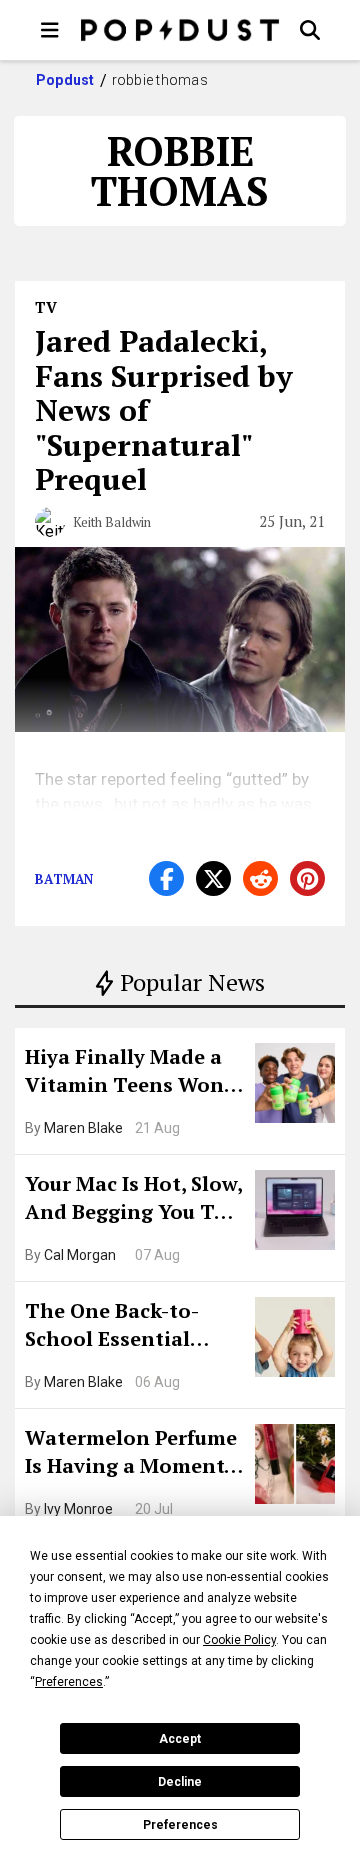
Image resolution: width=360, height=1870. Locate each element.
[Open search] (310, 30)
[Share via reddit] (260, 878)
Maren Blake (83, 1128)
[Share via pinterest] (307, 878)
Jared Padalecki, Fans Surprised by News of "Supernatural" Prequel (164, 410)
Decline (180, 1782)
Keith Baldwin (112, 522)
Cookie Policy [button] (239, 1640)
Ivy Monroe (78, 1509)
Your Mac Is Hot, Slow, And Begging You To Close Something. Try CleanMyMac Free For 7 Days (133, 1200)
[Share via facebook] (166, 878)
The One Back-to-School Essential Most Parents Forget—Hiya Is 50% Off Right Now (127, 1327)
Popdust (65, 80)
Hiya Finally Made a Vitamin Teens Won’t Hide (132, 1073)
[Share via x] (213, 878)
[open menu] (50, 30)
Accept (180, 1739)
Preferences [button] (69, 1682)
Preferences (180, 1825)
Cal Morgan (80, 1255)
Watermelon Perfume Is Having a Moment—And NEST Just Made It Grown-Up (133, 1454)
